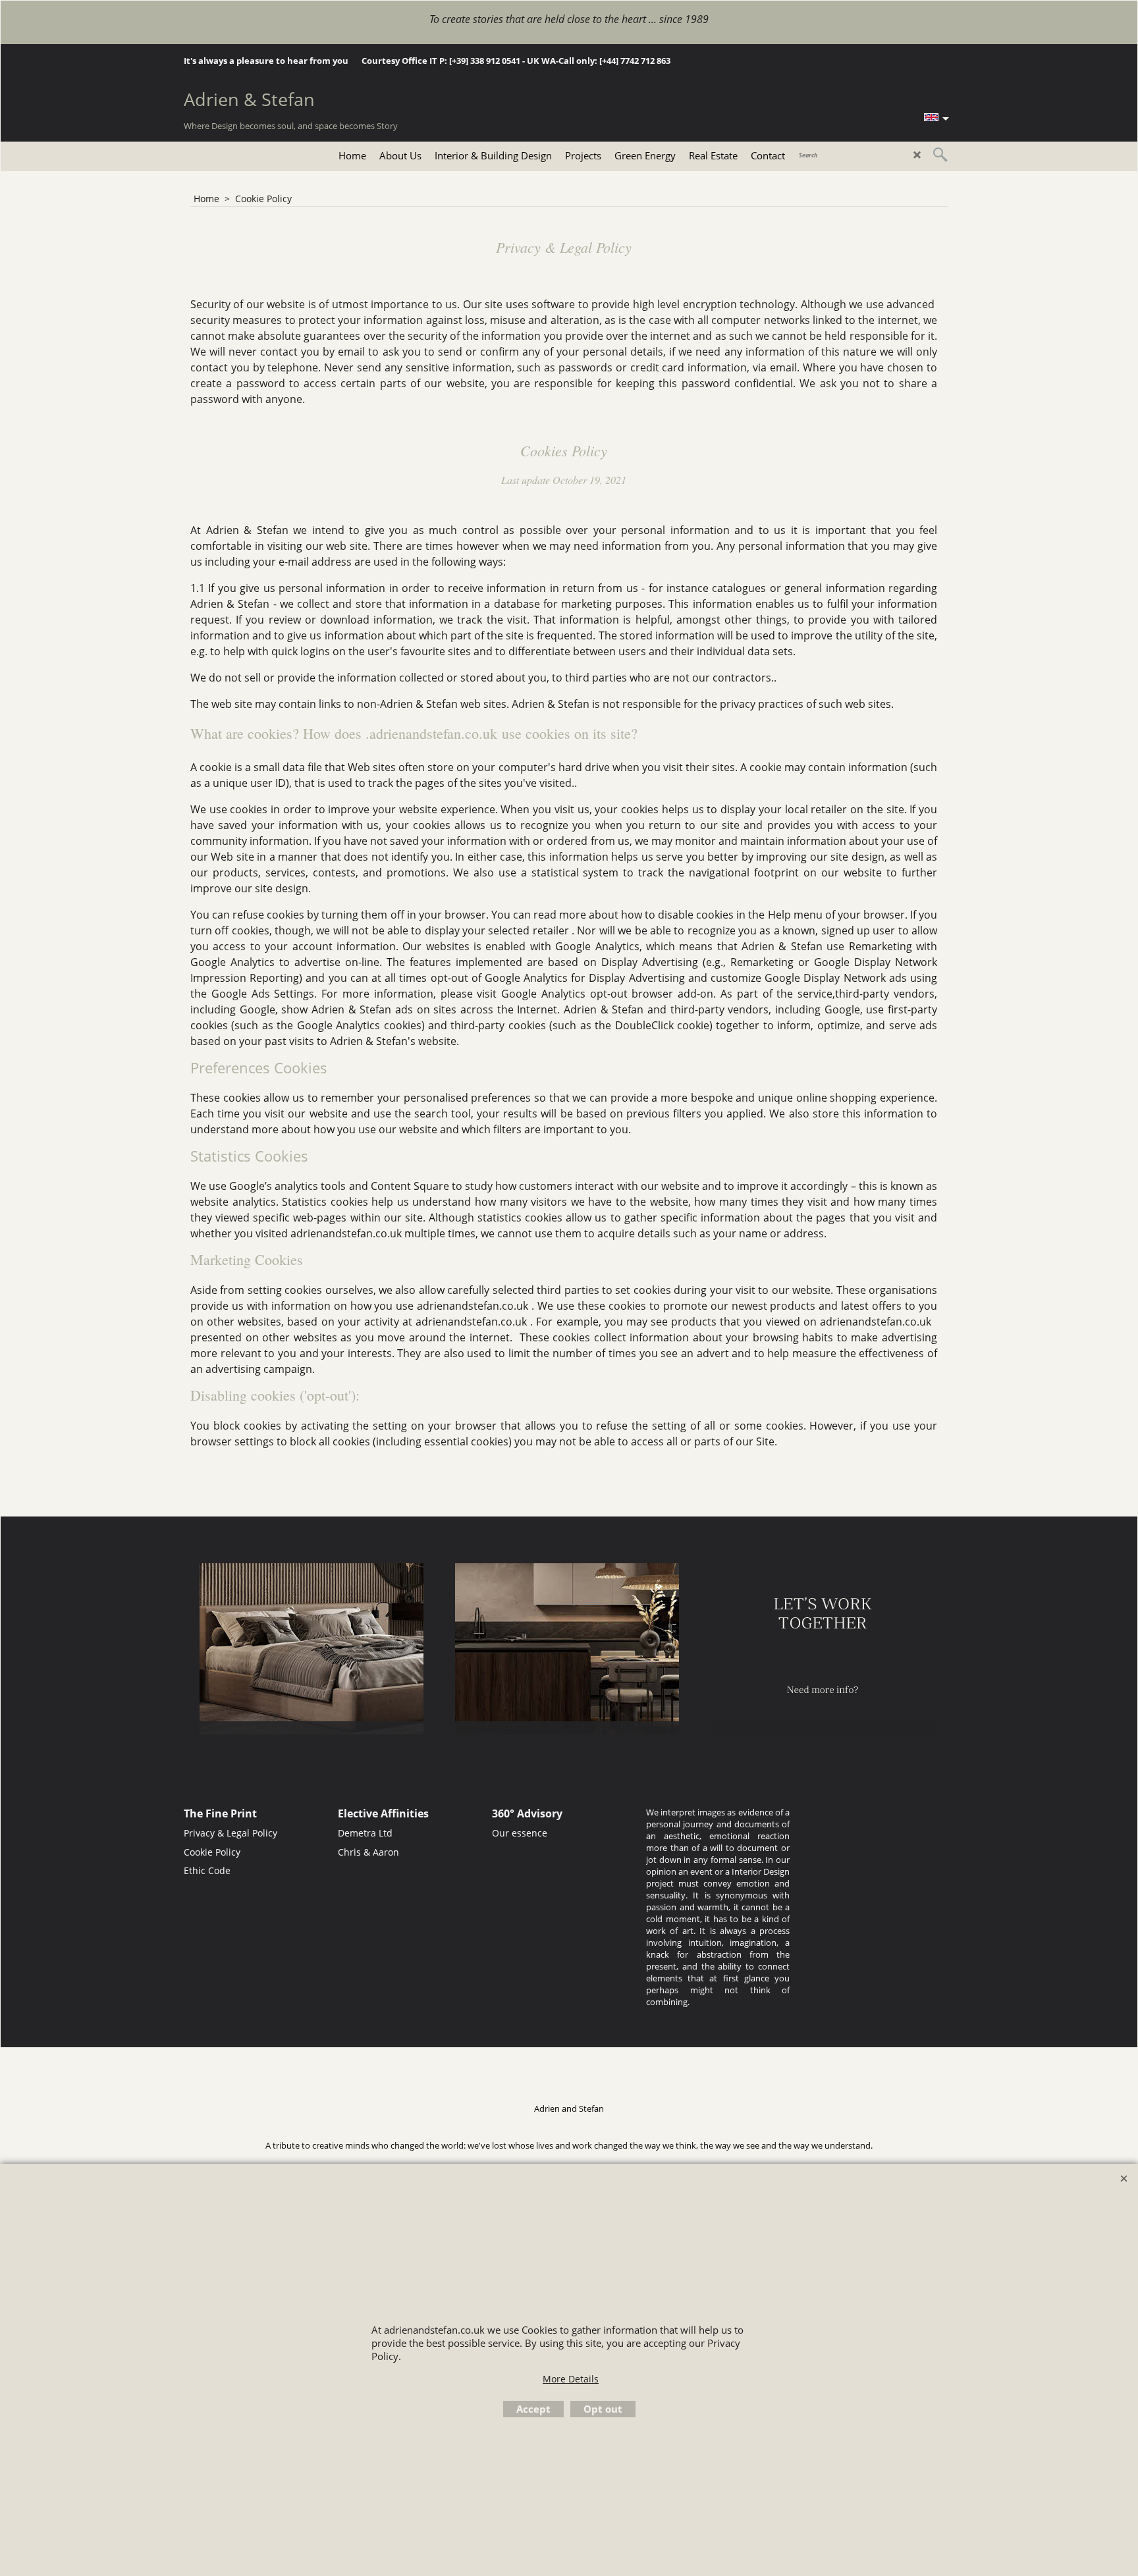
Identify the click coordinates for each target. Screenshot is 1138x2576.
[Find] (940, 155)
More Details (571, 2379)
